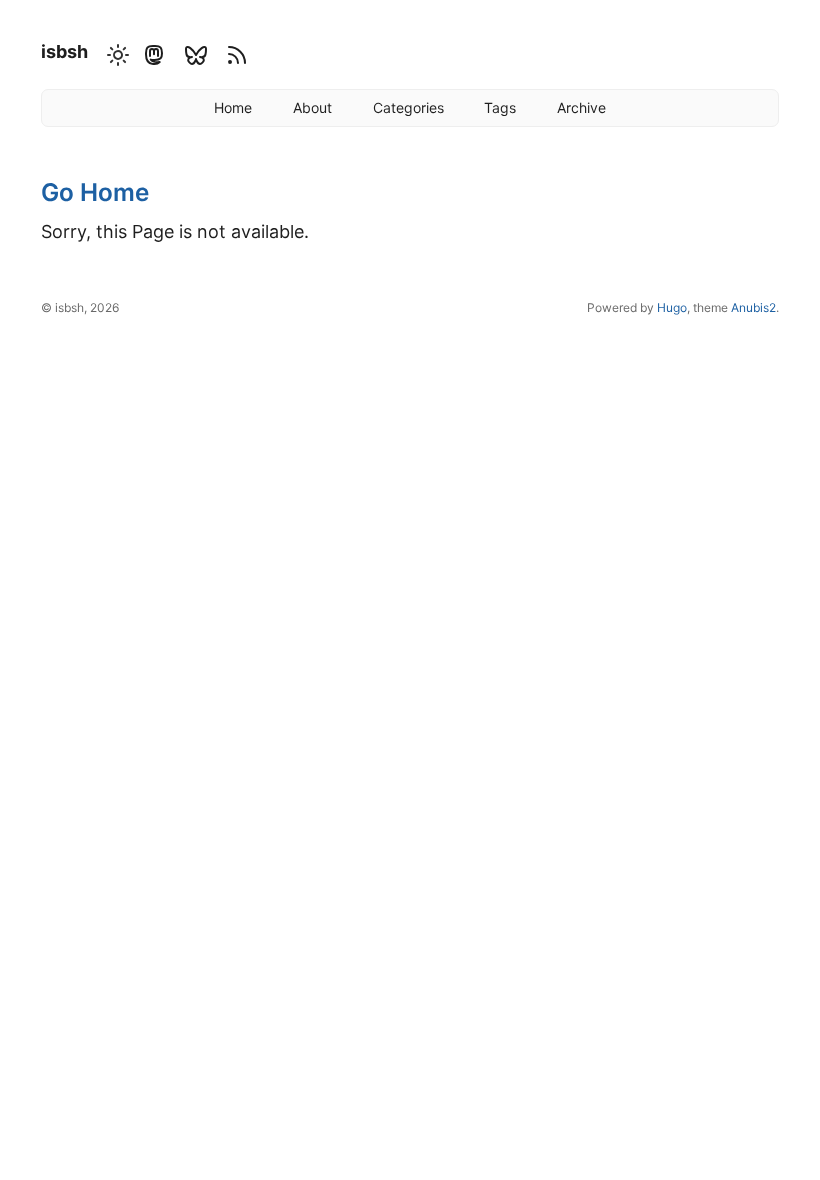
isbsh (64, 51)
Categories (408, 107)
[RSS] (234, 53)
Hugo (672, 307)
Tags (500, 107)
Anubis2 (753, 307)
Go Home (95, 192)
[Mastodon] (153, 53)
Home (233, 107)
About (312, 107)
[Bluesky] (195, 53)
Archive (581, 107)
